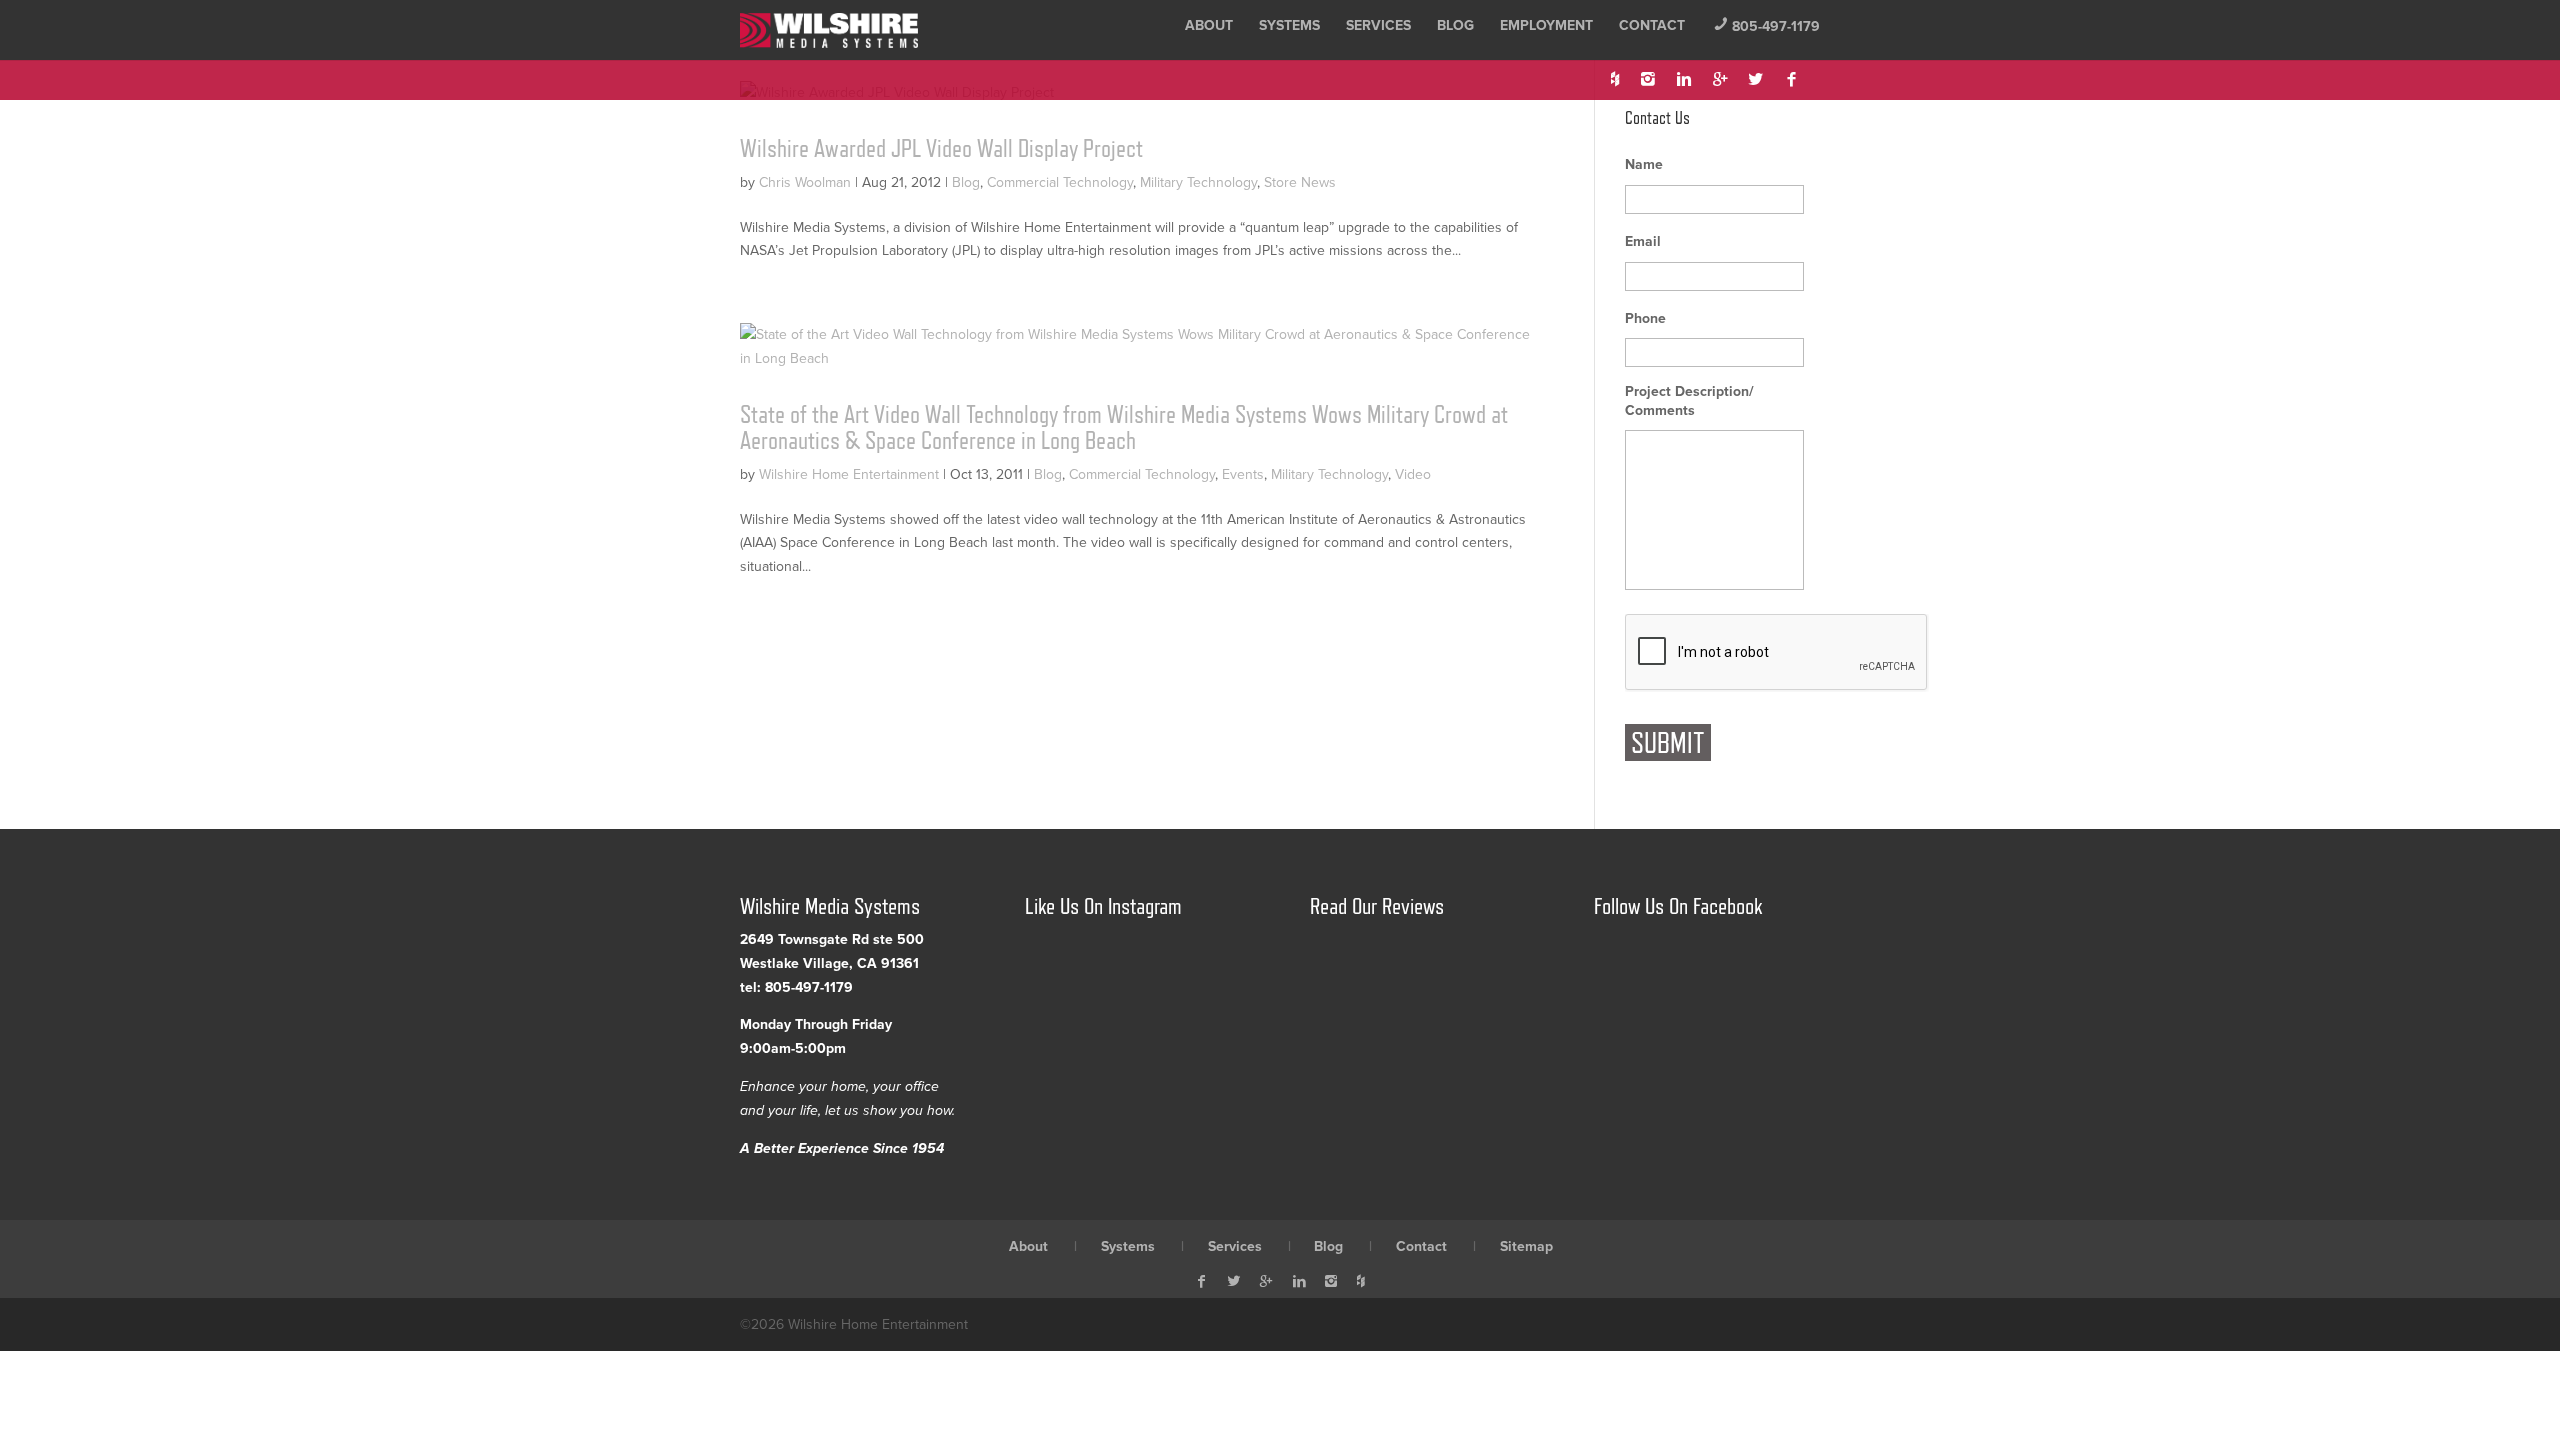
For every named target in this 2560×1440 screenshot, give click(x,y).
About (1209, 25)
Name (1644, 164)
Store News (1300, 182)
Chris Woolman (805, 182)
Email (1643, 241)
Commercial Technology (1060, 182)
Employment (1546, 25)
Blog (1455, 25)
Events (1243, 474)
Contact (1652, 25)
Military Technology (1198, 182)
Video (1413, 474)
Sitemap (1526, 1246)
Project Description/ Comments (1689, 400)
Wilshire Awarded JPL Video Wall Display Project (941, 148)
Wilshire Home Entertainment (849, 474)
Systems (1289, 25)
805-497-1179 (1766, 26)
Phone (1645, 318)
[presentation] (1777, 653)
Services (1378, 25)
